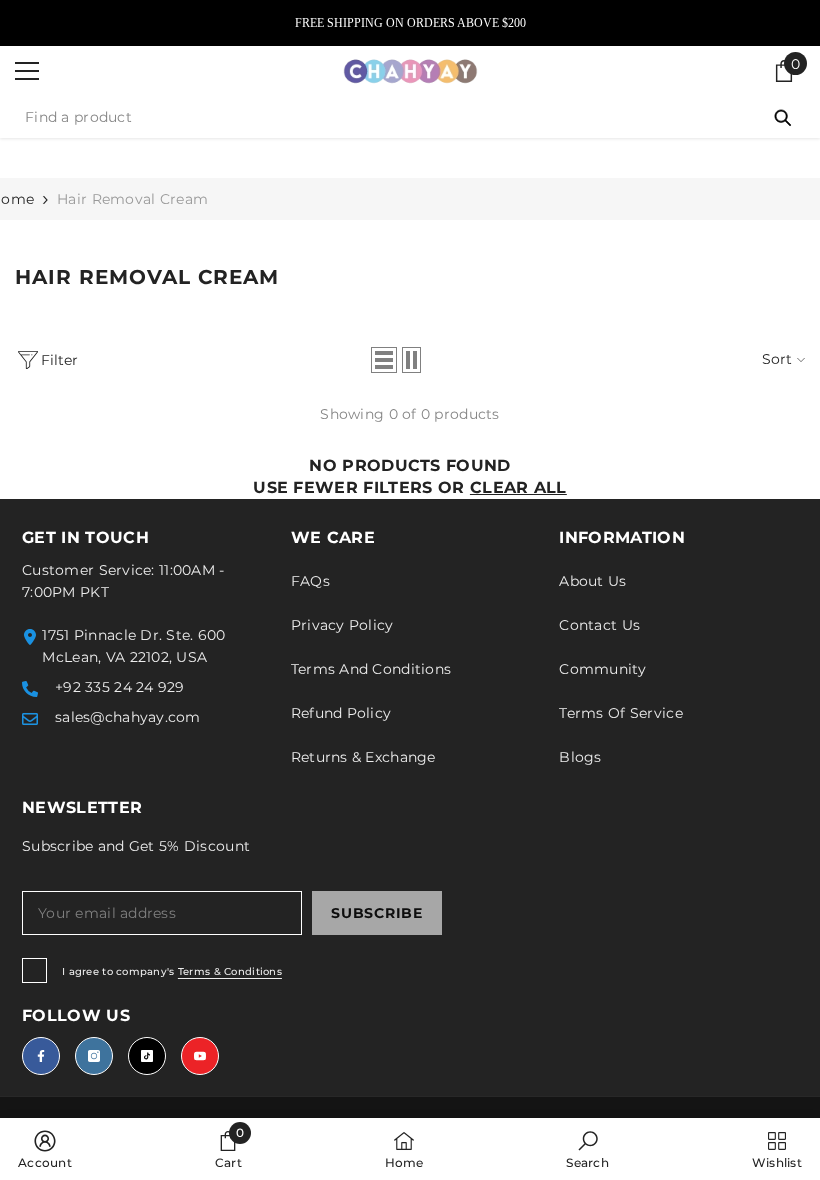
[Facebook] (41, 1056)
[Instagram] (94, 1056)
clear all (518, 487)
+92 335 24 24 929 (120, 687)
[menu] (27, 71)
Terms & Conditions (230, 971)
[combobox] (387, 117)
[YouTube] (200, 1056)
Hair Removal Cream (132, 199)
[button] (384, 360)
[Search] (410, 117)
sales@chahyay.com (128, 717)
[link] (45, 1149)
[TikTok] (147, 1056)
